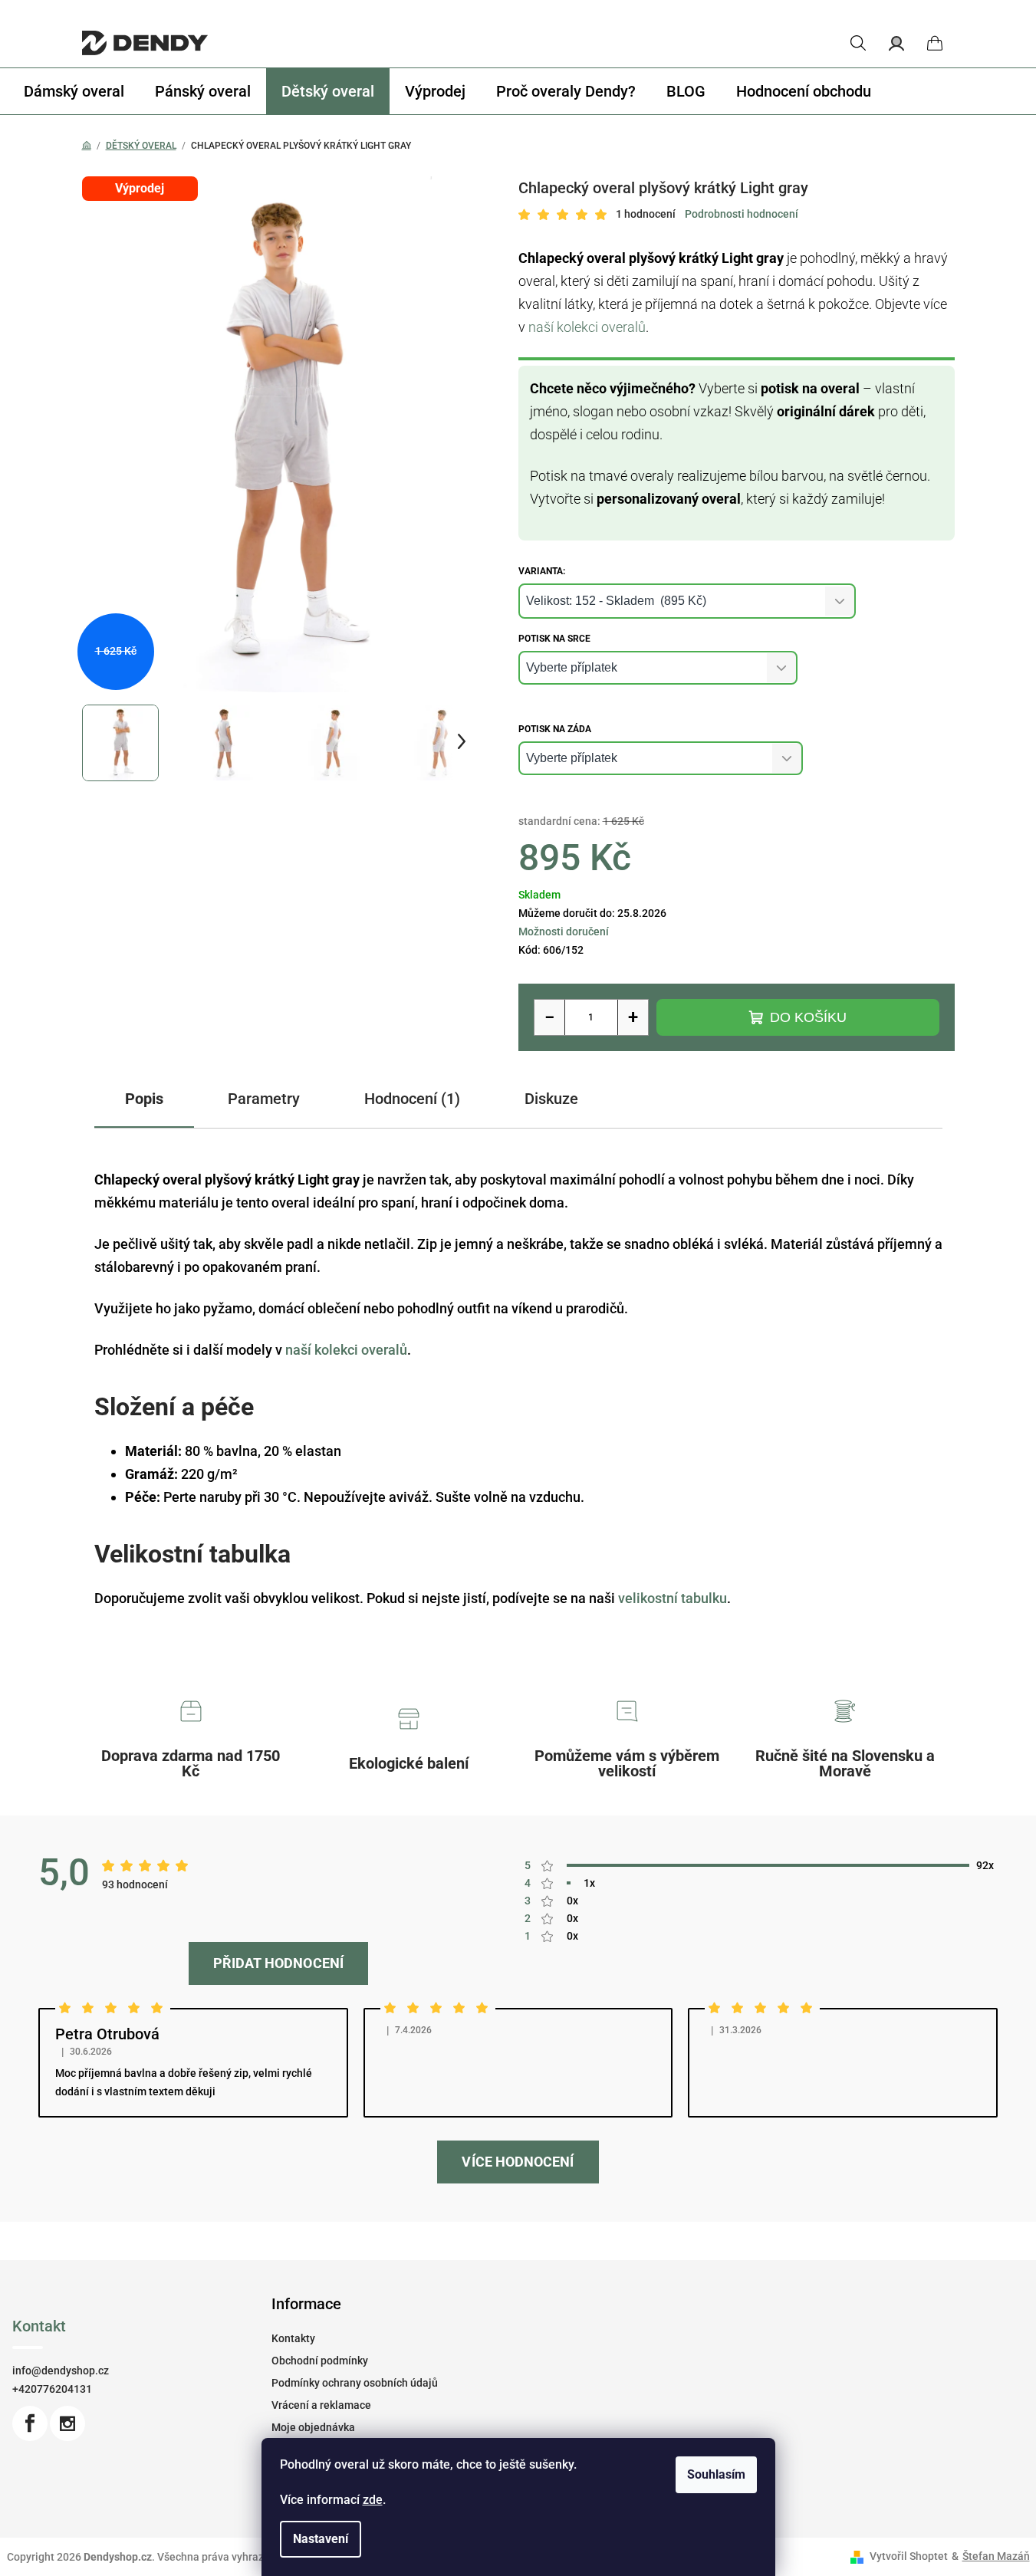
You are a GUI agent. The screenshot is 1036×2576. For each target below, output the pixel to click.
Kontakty (293, 2338)
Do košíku (808, 1017)
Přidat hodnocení (278, 1963)
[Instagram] (67, 2423)
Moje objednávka (313, 2427)
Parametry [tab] (264, 1099)
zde (373, 2500)
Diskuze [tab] (551, 1099)
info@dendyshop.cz (61, 2371)
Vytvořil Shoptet (909, 2556)
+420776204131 (52, 2389)
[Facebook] (30, 2423)
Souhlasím (716, 2474)
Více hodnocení (518, 2162)
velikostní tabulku (673, 1598)
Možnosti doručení (564, 932)
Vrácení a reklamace (321, 2405)
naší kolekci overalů (587, 327)
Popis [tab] (144, 1099)
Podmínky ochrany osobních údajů (355, 2383)
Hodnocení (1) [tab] (412, 1099)
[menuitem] (74, 91)
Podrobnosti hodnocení (742, 214)
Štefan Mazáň (996, 2556)
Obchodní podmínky (320, 2361)
